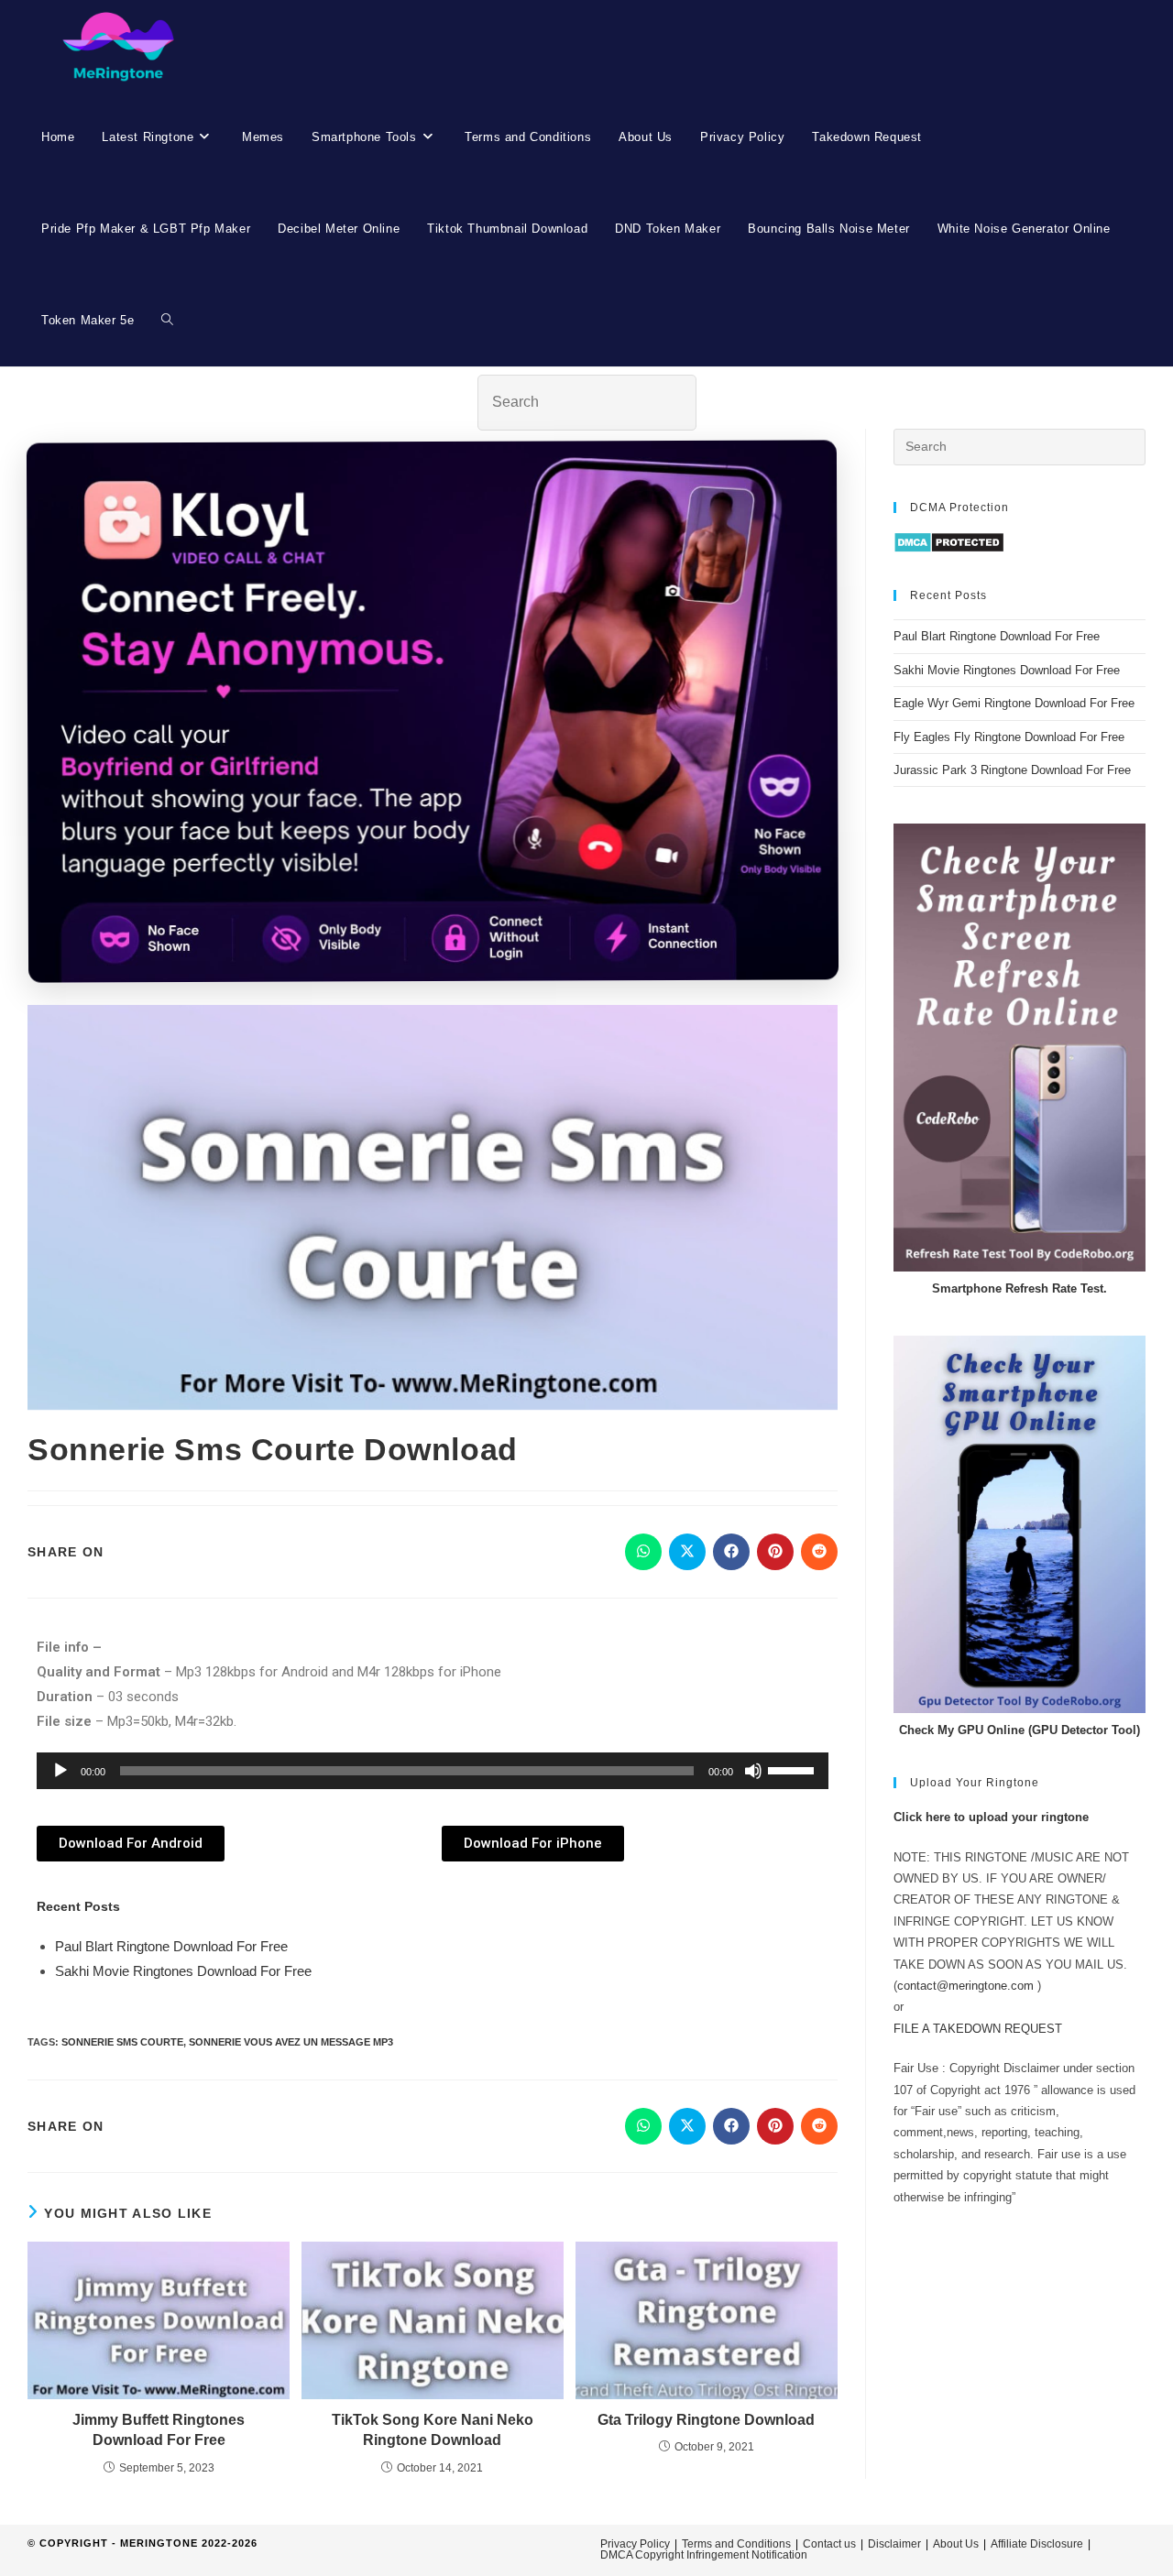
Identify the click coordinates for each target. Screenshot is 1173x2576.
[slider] (794, 1769)
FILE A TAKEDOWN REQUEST (978, 2029)
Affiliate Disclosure (1037, 2544)
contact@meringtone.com (965, 1986)
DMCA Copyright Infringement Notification (704, 2555)
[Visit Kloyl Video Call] (433, 717)
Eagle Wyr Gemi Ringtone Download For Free (1014, 703)
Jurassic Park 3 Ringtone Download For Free (1012, 770)
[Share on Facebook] (731, 1552)
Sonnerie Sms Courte (122, 2042)
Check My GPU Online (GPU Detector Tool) (1020, 1730)
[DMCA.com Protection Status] (949, 542)
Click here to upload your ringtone (991, 1817)
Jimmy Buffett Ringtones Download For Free (159, 2430)
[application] (433, 1771)
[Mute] (753, 1771)
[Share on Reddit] (819, 1552)
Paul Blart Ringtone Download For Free (171, 1946)
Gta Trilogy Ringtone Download (706, 2420)
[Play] (60, 1771)
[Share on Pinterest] (775, 1552)
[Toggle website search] (167, 321)
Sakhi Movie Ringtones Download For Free (183, 1971)
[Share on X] (687, 1552)
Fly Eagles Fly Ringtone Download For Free (1009, 737)
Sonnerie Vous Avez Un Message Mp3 (291, 2042)
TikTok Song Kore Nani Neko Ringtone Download (433, 2430)
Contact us (829, 2544)
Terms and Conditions (736, 2544)
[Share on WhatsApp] (643, 1552)
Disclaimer (894, 2544)
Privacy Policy (635, 2544)
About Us (956, 2544)
